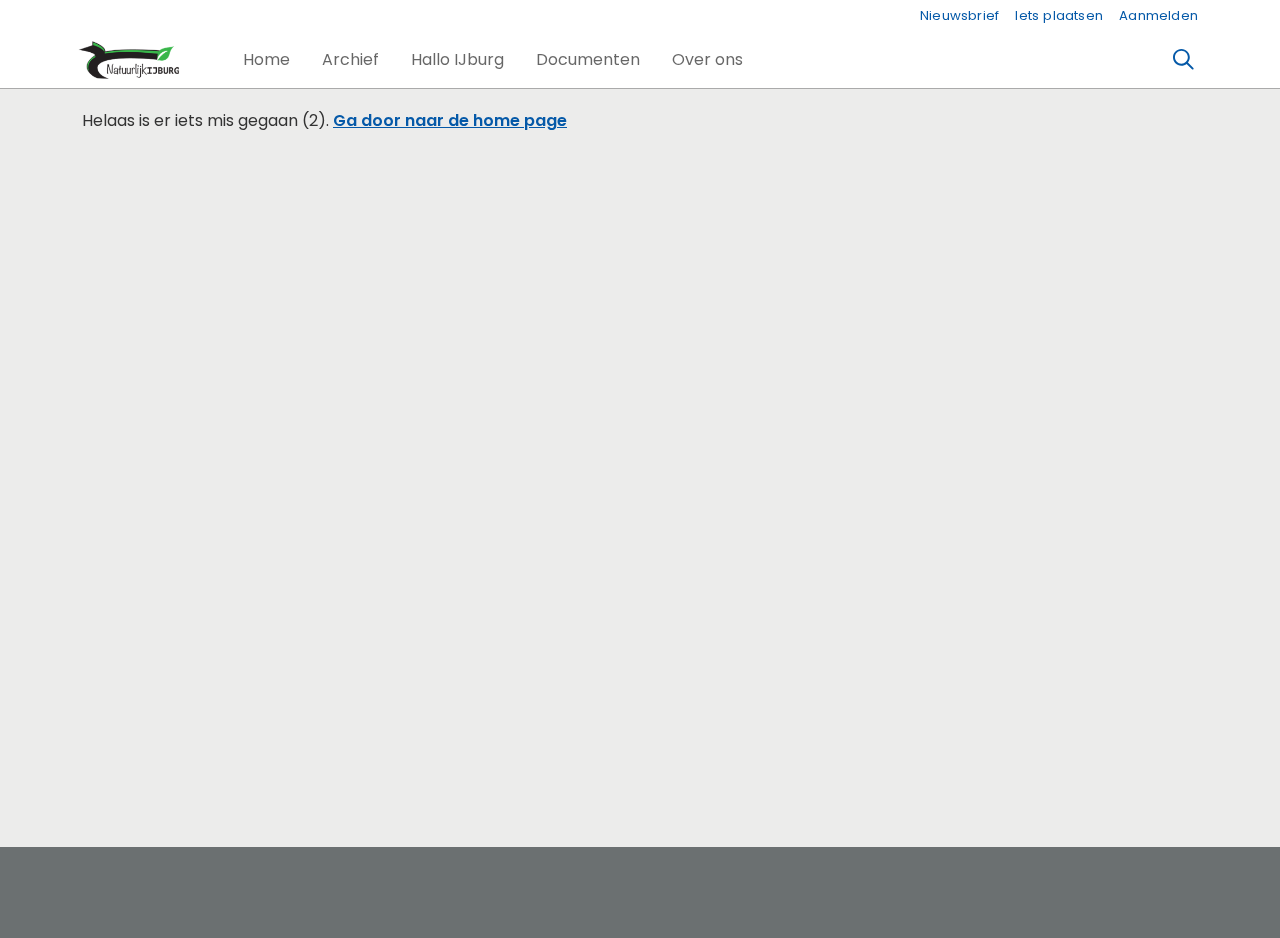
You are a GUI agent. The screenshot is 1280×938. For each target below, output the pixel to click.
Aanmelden (1158, 15)
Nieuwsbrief (959, 15)
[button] (266, 60)
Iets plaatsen (1059, 15)
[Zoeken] (1184, 60)
